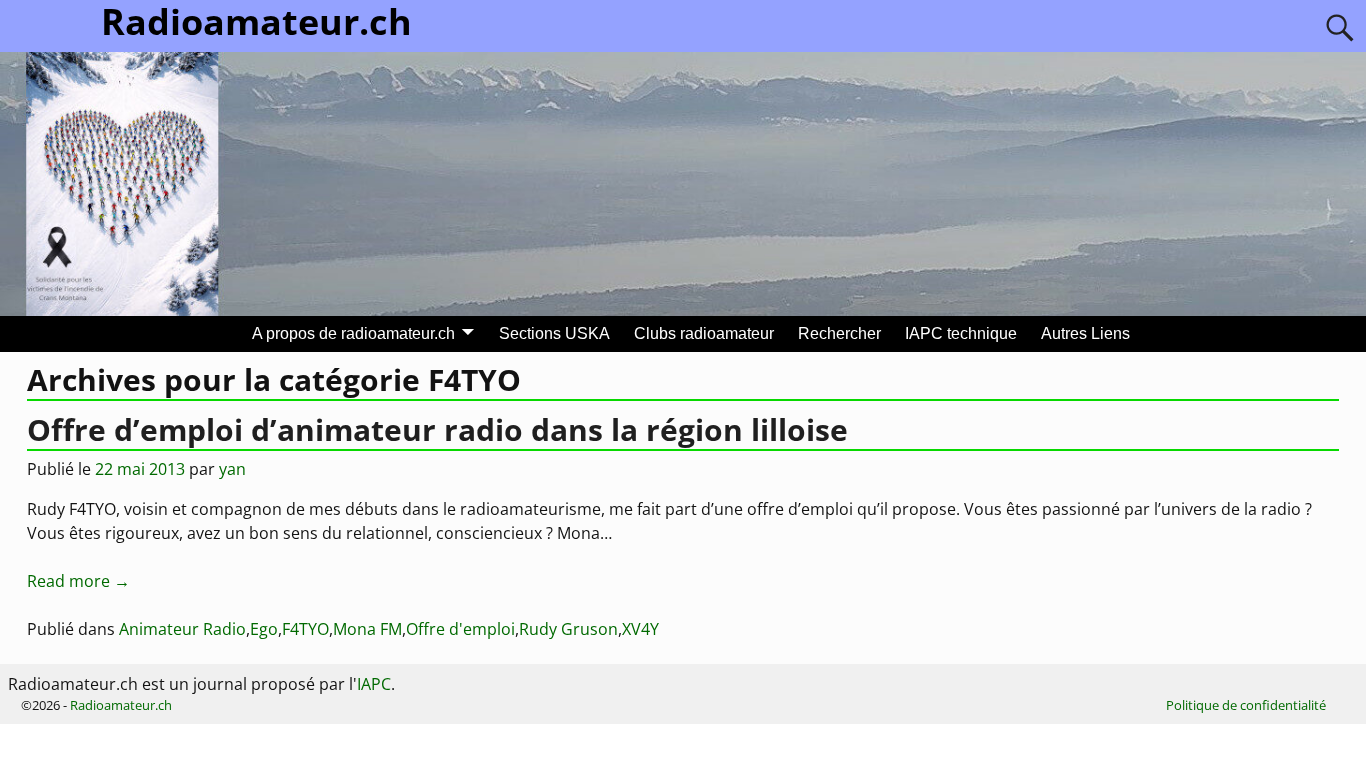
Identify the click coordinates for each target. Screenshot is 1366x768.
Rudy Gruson (568, 629)
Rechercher (839, 333)
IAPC (374, 684)
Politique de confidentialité (1246, 705)
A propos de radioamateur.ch (353, 333)
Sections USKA (554, 333)
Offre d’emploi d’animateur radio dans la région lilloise (437, 429)
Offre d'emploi (460, 629)
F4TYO (305, 629)
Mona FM (367, 629)
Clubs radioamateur (704, 333)
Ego (264, 629)
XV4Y (640, 629)
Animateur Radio (182, 629)
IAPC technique (961, 333)
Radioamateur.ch (121, 705)
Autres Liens (1085, 333)
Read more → (78, 581)
